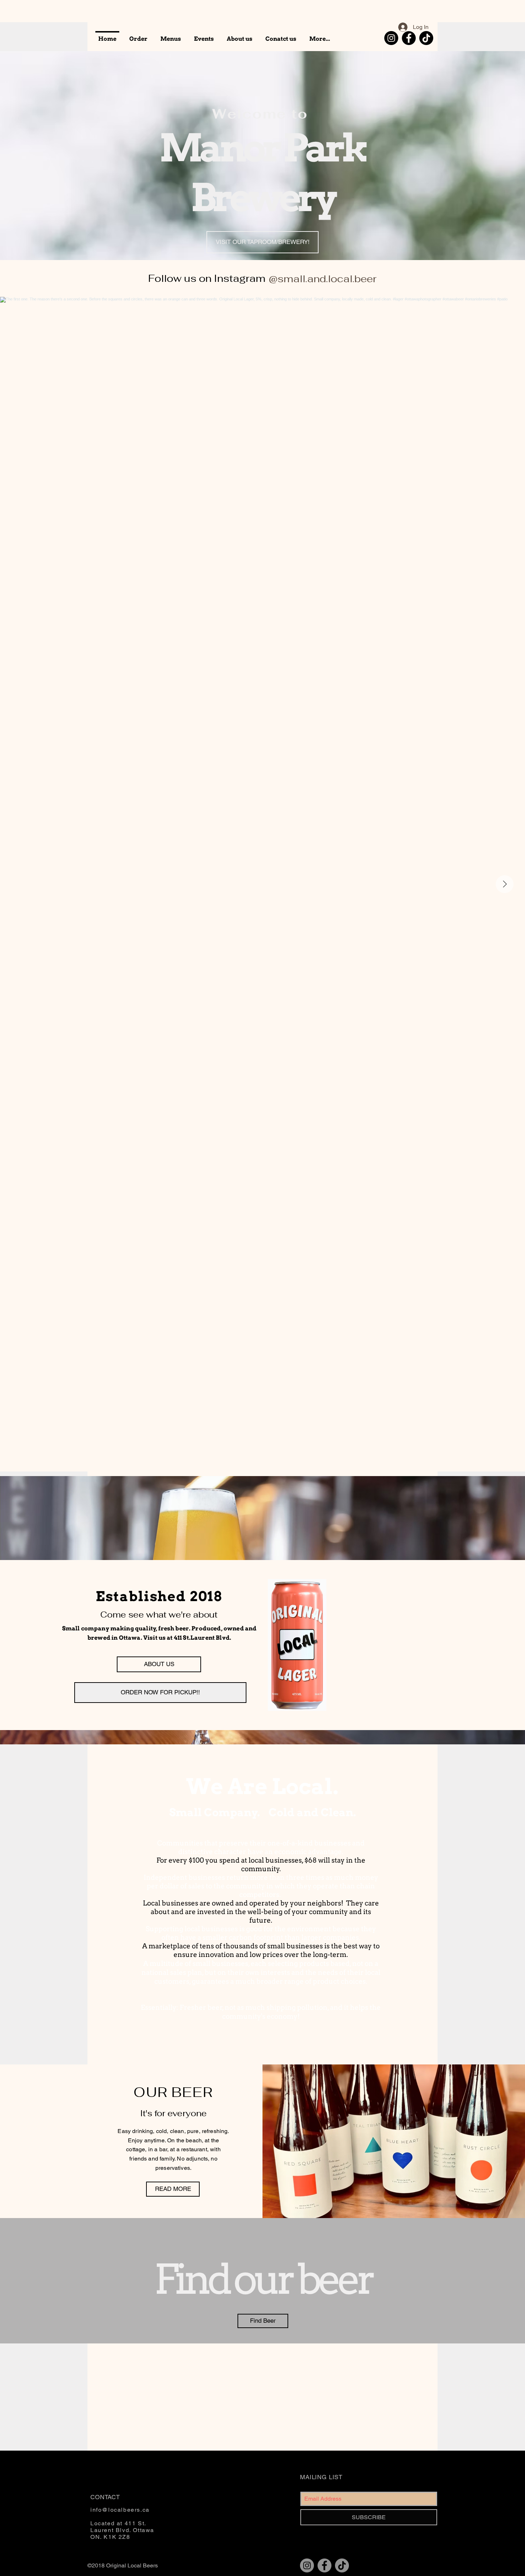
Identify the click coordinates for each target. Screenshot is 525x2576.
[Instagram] (391, 38)
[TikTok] (426, 38)
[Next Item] (505, 884)
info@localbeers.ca (120, 2510)
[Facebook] (409, 38)
